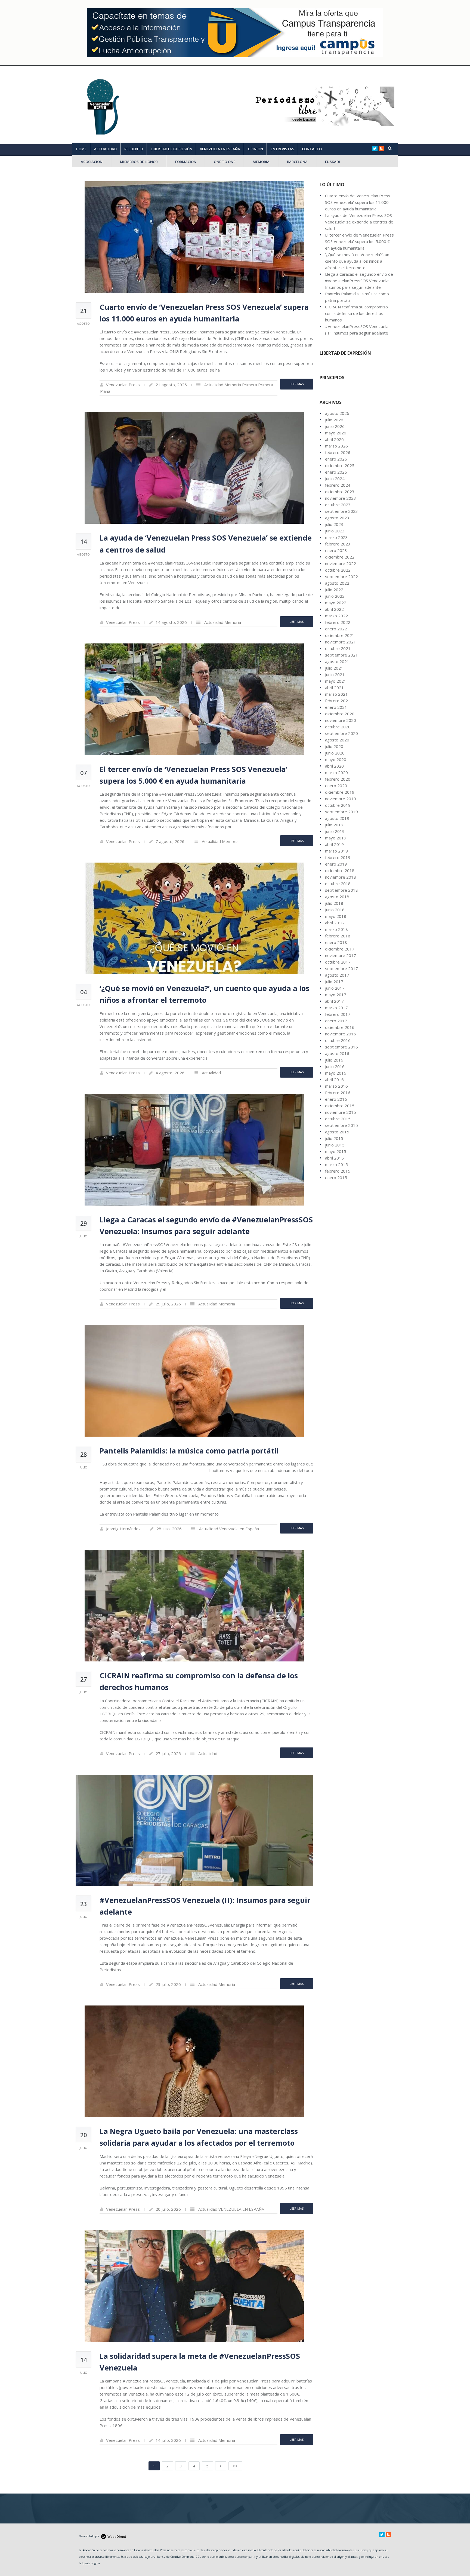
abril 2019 (334, 844)
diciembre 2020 (340, 714)
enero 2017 (336, 1021)
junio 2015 (335, 1145)
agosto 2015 (337, 1132)
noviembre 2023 (341, 498)
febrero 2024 (338, 485)
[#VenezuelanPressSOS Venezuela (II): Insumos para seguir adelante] (194, 1830)
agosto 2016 (337, 1053)
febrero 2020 (338, 779)
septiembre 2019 (341, 812)
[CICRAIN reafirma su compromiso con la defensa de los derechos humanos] (194, 1606)
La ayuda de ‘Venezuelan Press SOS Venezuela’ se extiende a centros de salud (359, 222)
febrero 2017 (338, 1014)
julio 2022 (334, 590)
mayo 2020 (336, 759)
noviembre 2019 (341, 799)
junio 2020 (335, 753)
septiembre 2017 (341, 968)
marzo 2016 (336, 1086)
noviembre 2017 (341, 955)
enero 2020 (336, 786)
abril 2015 (334, 1158)
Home (81, 149)
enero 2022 (336, 629)
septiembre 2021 (341, 655)
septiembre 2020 (341, 733)
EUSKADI (333, 162)
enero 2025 (336, 472)
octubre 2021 (338, 648)
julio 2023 (334, 524)
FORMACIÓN (186, 162)
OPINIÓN (255, 149)
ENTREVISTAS (282, 149)
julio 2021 (334, 668)
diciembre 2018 (340, 870)
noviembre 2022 (341, 563)
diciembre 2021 (340, 635)
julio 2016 (334, 1060)
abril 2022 (334, 609)
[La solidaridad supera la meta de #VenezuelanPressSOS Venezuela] (194, 2286)
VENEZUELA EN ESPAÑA (220, 149)
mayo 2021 (336, 681)
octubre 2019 (338, 805)
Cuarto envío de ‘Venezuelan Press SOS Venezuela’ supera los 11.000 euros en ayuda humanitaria (358, 202)
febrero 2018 (338, 936)
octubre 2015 (338, 1119)
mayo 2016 (336, 1073)
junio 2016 (335, 1066)
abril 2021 (334, 688)
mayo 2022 (336, 603)
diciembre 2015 (340, 1106)
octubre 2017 (338, 962)
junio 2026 (335, 426)
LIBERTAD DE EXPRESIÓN (171, 149)
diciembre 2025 (340, 465)
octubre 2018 (338, 884)
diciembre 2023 (340, 492)
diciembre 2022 (340, 557)
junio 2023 (335, 531)
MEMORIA (261, 162)
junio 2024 (335, 479)
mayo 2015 (336, 1151)
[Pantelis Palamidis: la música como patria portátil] (194, 1381)
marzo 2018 (336, 929)
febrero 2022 (338, 622)
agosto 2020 (337, 740)
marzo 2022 (336, 616)
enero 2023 (336, 550)
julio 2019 (334, 825)
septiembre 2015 (341, 1125)
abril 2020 (334, 766)
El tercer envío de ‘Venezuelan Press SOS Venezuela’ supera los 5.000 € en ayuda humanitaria (359, 241)
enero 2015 (336, 1177)
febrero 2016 (338, 1093)
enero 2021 (336, 707)
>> (235, 2466)
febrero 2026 (338, 452)
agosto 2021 (337, 661)
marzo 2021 (336, 694)
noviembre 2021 (341, 642)
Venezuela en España (239, 1529)
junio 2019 (335, 831)
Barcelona (297, 162)
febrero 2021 (338, 701)
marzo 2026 (336, 446)
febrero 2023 (338, 544)
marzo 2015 (336, 1164)
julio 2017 (334, 982)
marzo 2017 (336, 1008)
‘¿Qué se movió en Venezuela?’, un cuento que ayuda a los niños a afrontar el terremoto (357, 261)
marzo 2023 (336, 537)
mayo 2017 (336, 995)
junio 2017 (335, 988)
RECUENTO (134, 149)
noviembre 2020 (341, 720)
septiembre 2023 (341, 511)
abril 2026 (334, 439)
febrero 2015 (338, 1171)
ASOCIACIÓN (92, 162)
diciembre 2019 (340, 792)
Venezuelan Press (123, 385)
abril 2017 (334, 1001)
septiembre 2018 (341, 890)
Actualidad (214, 385)
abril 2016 (334, 1080)
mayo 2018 (336, 916)
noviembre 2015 (341, 1112)
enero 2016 (336, 1099)
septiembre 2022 (341, 576)
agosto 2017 (337, 975)
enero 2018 (336, 942)
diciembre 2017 (340, 949)
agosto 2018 (337, 897)
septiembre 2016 (341, 1047)
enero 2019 (336, 864)
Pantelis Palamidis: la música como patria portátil (189, 1451)
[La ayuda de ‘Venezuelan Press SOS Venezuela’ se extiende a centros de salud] (194, 468)
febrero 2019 (338, 857)
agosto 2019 (337, 818)
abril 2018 (334, 923)
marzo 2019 (336, 851)
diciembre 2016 (340, 1027)
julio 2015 (334, 1138)
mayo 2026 (336, 433)
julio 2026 (334, 420)
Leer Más (297, 384)
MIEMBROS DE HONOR (139, 162)
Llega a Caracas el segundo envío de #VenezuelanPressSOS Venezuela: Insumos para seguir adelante (359, 281)
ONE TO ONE (225, 162)
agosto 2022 (337, 583)
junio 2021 (335, 674)
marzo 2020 (336, 772)
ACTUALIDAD (105, 149)
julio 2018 (334, 903)
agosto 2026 (337, 413)
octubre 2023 (338, 505)
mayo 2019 (336, 838)
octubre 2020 (338, 727)
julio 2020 (334, 746)
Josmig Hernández (123, 1529)
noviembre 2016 (341, 1034)
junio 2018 (335, 910)
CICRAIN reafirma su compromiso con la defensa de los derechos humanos (356, 313)
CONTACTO (312, 149)
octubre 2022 (338, 570)
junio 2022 (335, 596)
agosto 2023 (337, 518)
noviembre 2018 (341, 877)
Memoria (233, 385)
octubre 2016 (338, 1040)
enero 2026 (336, 459)
